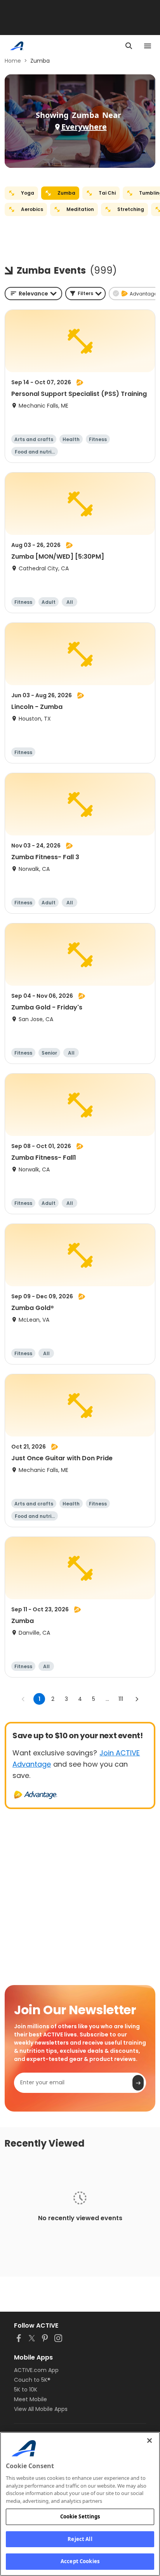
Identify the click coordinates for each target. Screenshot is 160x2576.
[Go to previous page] (23, 1699)
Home (13, 61)
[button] (85, 294)
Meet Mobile (30, 2399)
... (107, 1699)
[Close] (150, 2441)
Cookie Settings (80, 2516)
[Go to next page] (137, 1699)
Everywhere (84, 127)
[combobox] (33, 294)
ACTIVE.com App (36, 2370)
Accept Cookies (80, 2561)
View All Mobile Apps (41, 2409)
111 (121, 1699)
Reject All (80, 2539)
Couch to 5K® (32, 2380)
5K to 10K (26, 2390)
